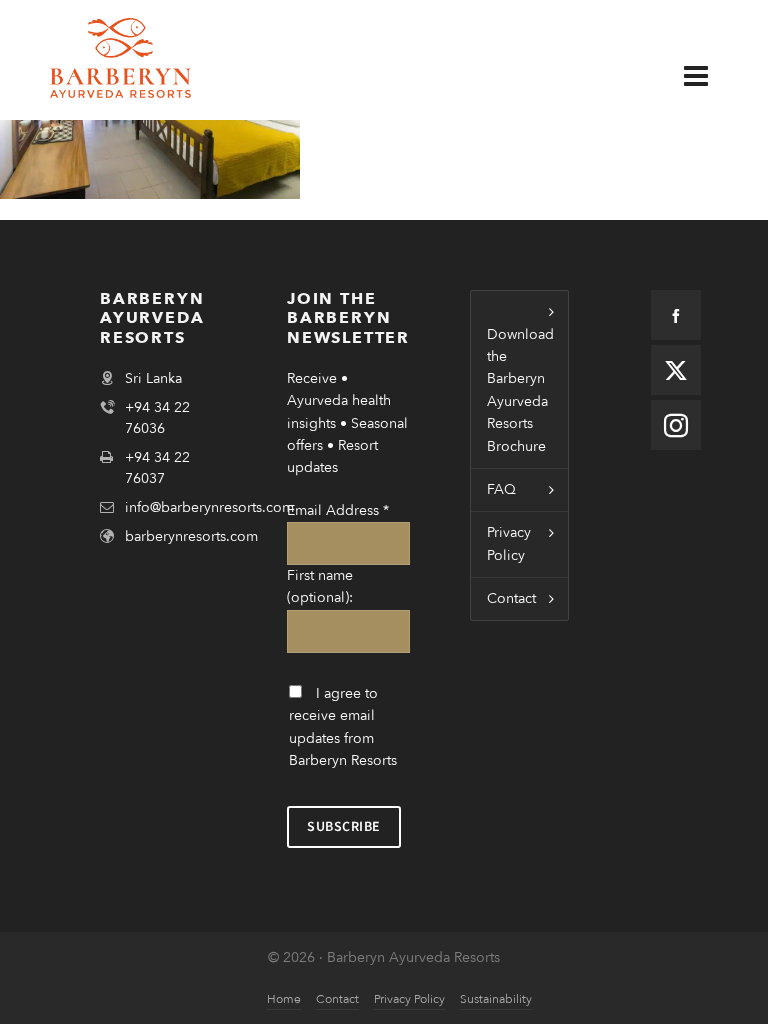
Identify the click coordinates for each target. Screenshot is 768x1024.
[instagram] (676, 425)
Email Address (338, 510)
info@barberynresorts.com (209, 507)
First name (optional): (320, 586)
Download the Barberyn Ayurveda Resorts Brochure (520, 390)
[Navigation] (711, 77)
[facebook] (676, 315)
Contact (511, 598)
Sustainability (496, 999)
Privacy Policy (509, 543)
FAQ (501, 489)
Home (284, 999)
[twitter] (676, 370)
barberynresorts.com (191, 536)
